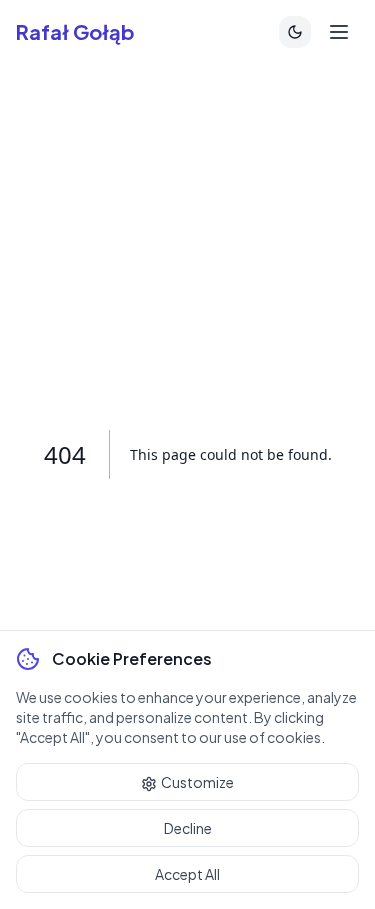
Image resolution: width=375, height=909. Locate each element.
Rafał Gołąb (75, 31)
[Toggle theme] (295, 32)
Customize (197, 782)
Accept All (187, 874)
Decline (188, 828)
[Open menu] (339, 32)
